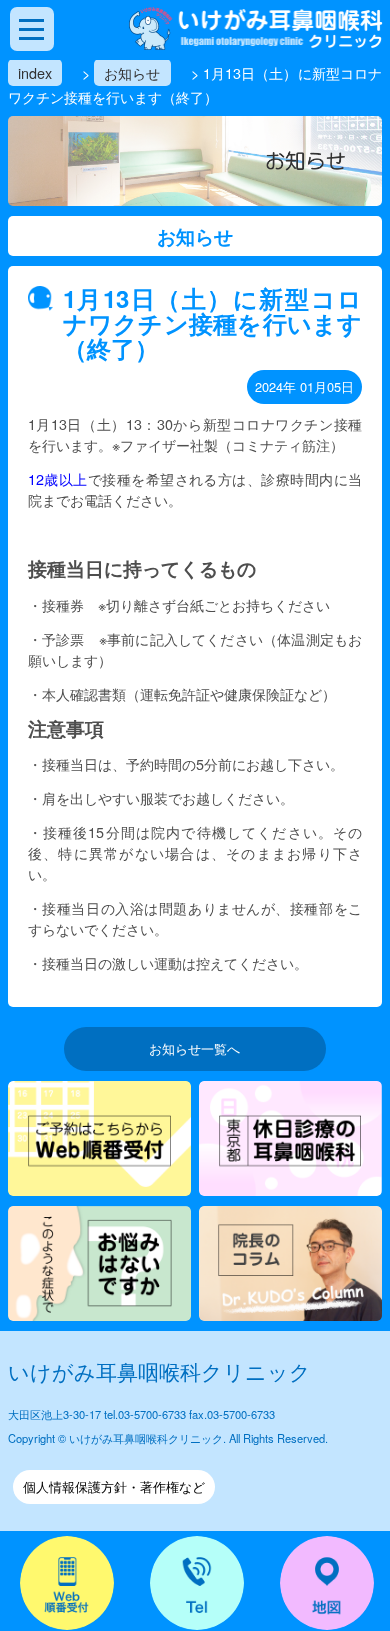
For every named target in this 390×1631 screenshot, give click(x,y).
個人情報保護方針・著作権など (114, 1486)
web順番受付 (67, 1583)
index (35, 72)
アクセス (327, 1583)
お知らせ (132, 72)
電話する (197, 1583)
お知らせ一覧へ (194, 1048)
